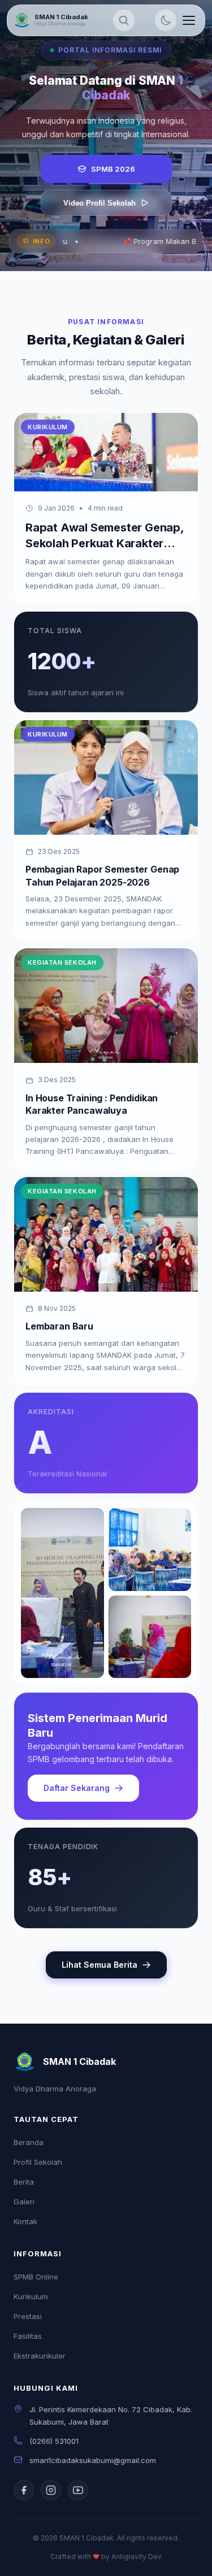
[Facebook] (24, 2490)
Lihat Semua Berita (99, 1965)
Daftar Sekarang (77, 1788)
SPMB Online (36, 2277)
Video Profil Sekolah (99, 203)
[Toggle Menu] (189, 20)
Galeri (24, 2202)
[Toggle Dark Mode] (166, 20)
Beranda (29, 2142)
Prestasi (28, 2316)
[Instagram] (51, 2490)
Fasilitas (28, 2336)
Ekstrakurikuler (40, 2356)
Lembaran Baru (59, 1326)
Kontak (25, 2221)
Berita (24, 2182)
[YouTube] (78, 2490)
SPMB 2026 (113, 169)
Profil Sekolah (38, 2162)
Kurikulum (31, 2296)
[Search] (124, 20)
